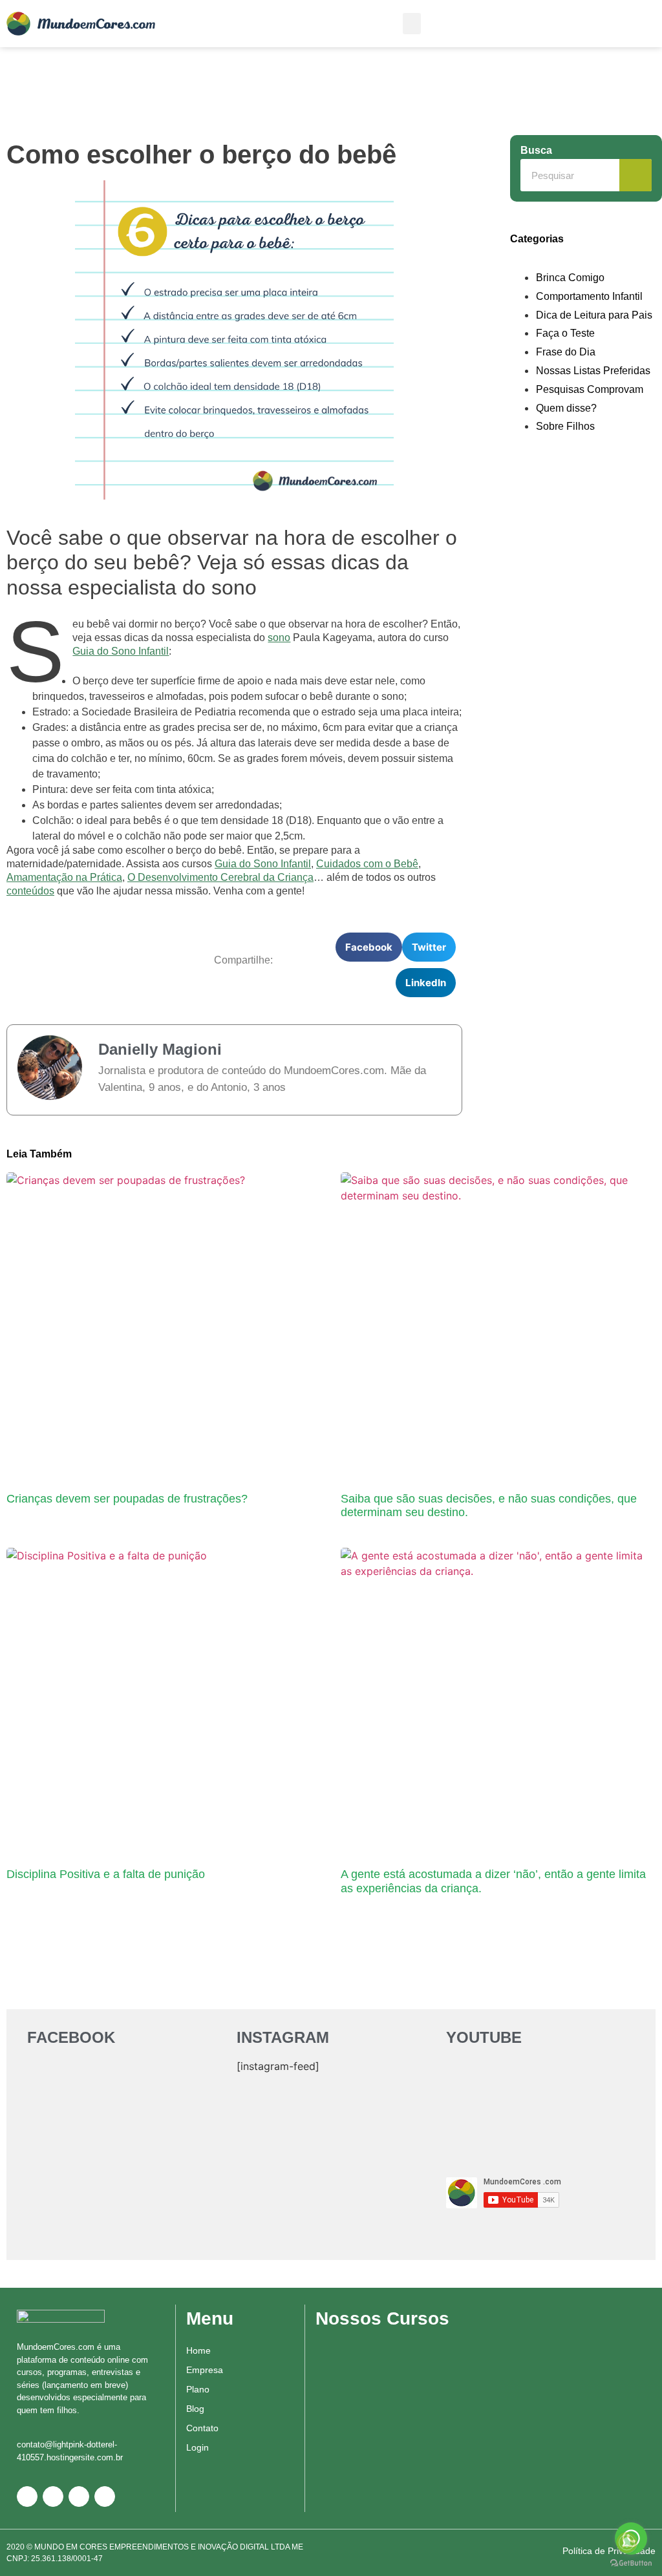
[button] (412, 24)
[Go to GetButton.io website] (631, 2563)
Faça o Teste (565, 333)
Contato (202, 2428)
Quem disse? (566, 408)
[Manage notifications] (627, 2542)
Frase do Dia (566, 352)
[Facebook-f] (53, 2497)
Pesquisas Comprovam (590, 389)
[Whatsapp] (27, 2497)
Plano (198, 2389)
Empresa (205, 2370)
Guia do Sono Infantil (121, 651)
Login (198, 2447)
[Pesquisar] (635, 175)
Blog (195, 2409)
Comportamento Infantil (589, 296)
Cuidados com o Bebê (367, 864)
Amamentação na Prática (64, 877)
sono (279, 638)
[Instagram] (79, 2497)
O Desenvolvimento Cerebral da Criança (220, 877)
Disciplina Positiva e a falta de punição (106, 1874)
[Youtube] (105, 2497)
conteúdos (30, 891)
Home (198, 2350)
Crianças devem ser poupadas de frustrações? (127, 1499)
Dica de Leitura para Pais (594, 315)
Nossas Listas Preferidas (593, 371)
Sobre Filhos (565, 426)
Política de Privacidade (609, 2551)
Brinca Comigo (570, 278)
